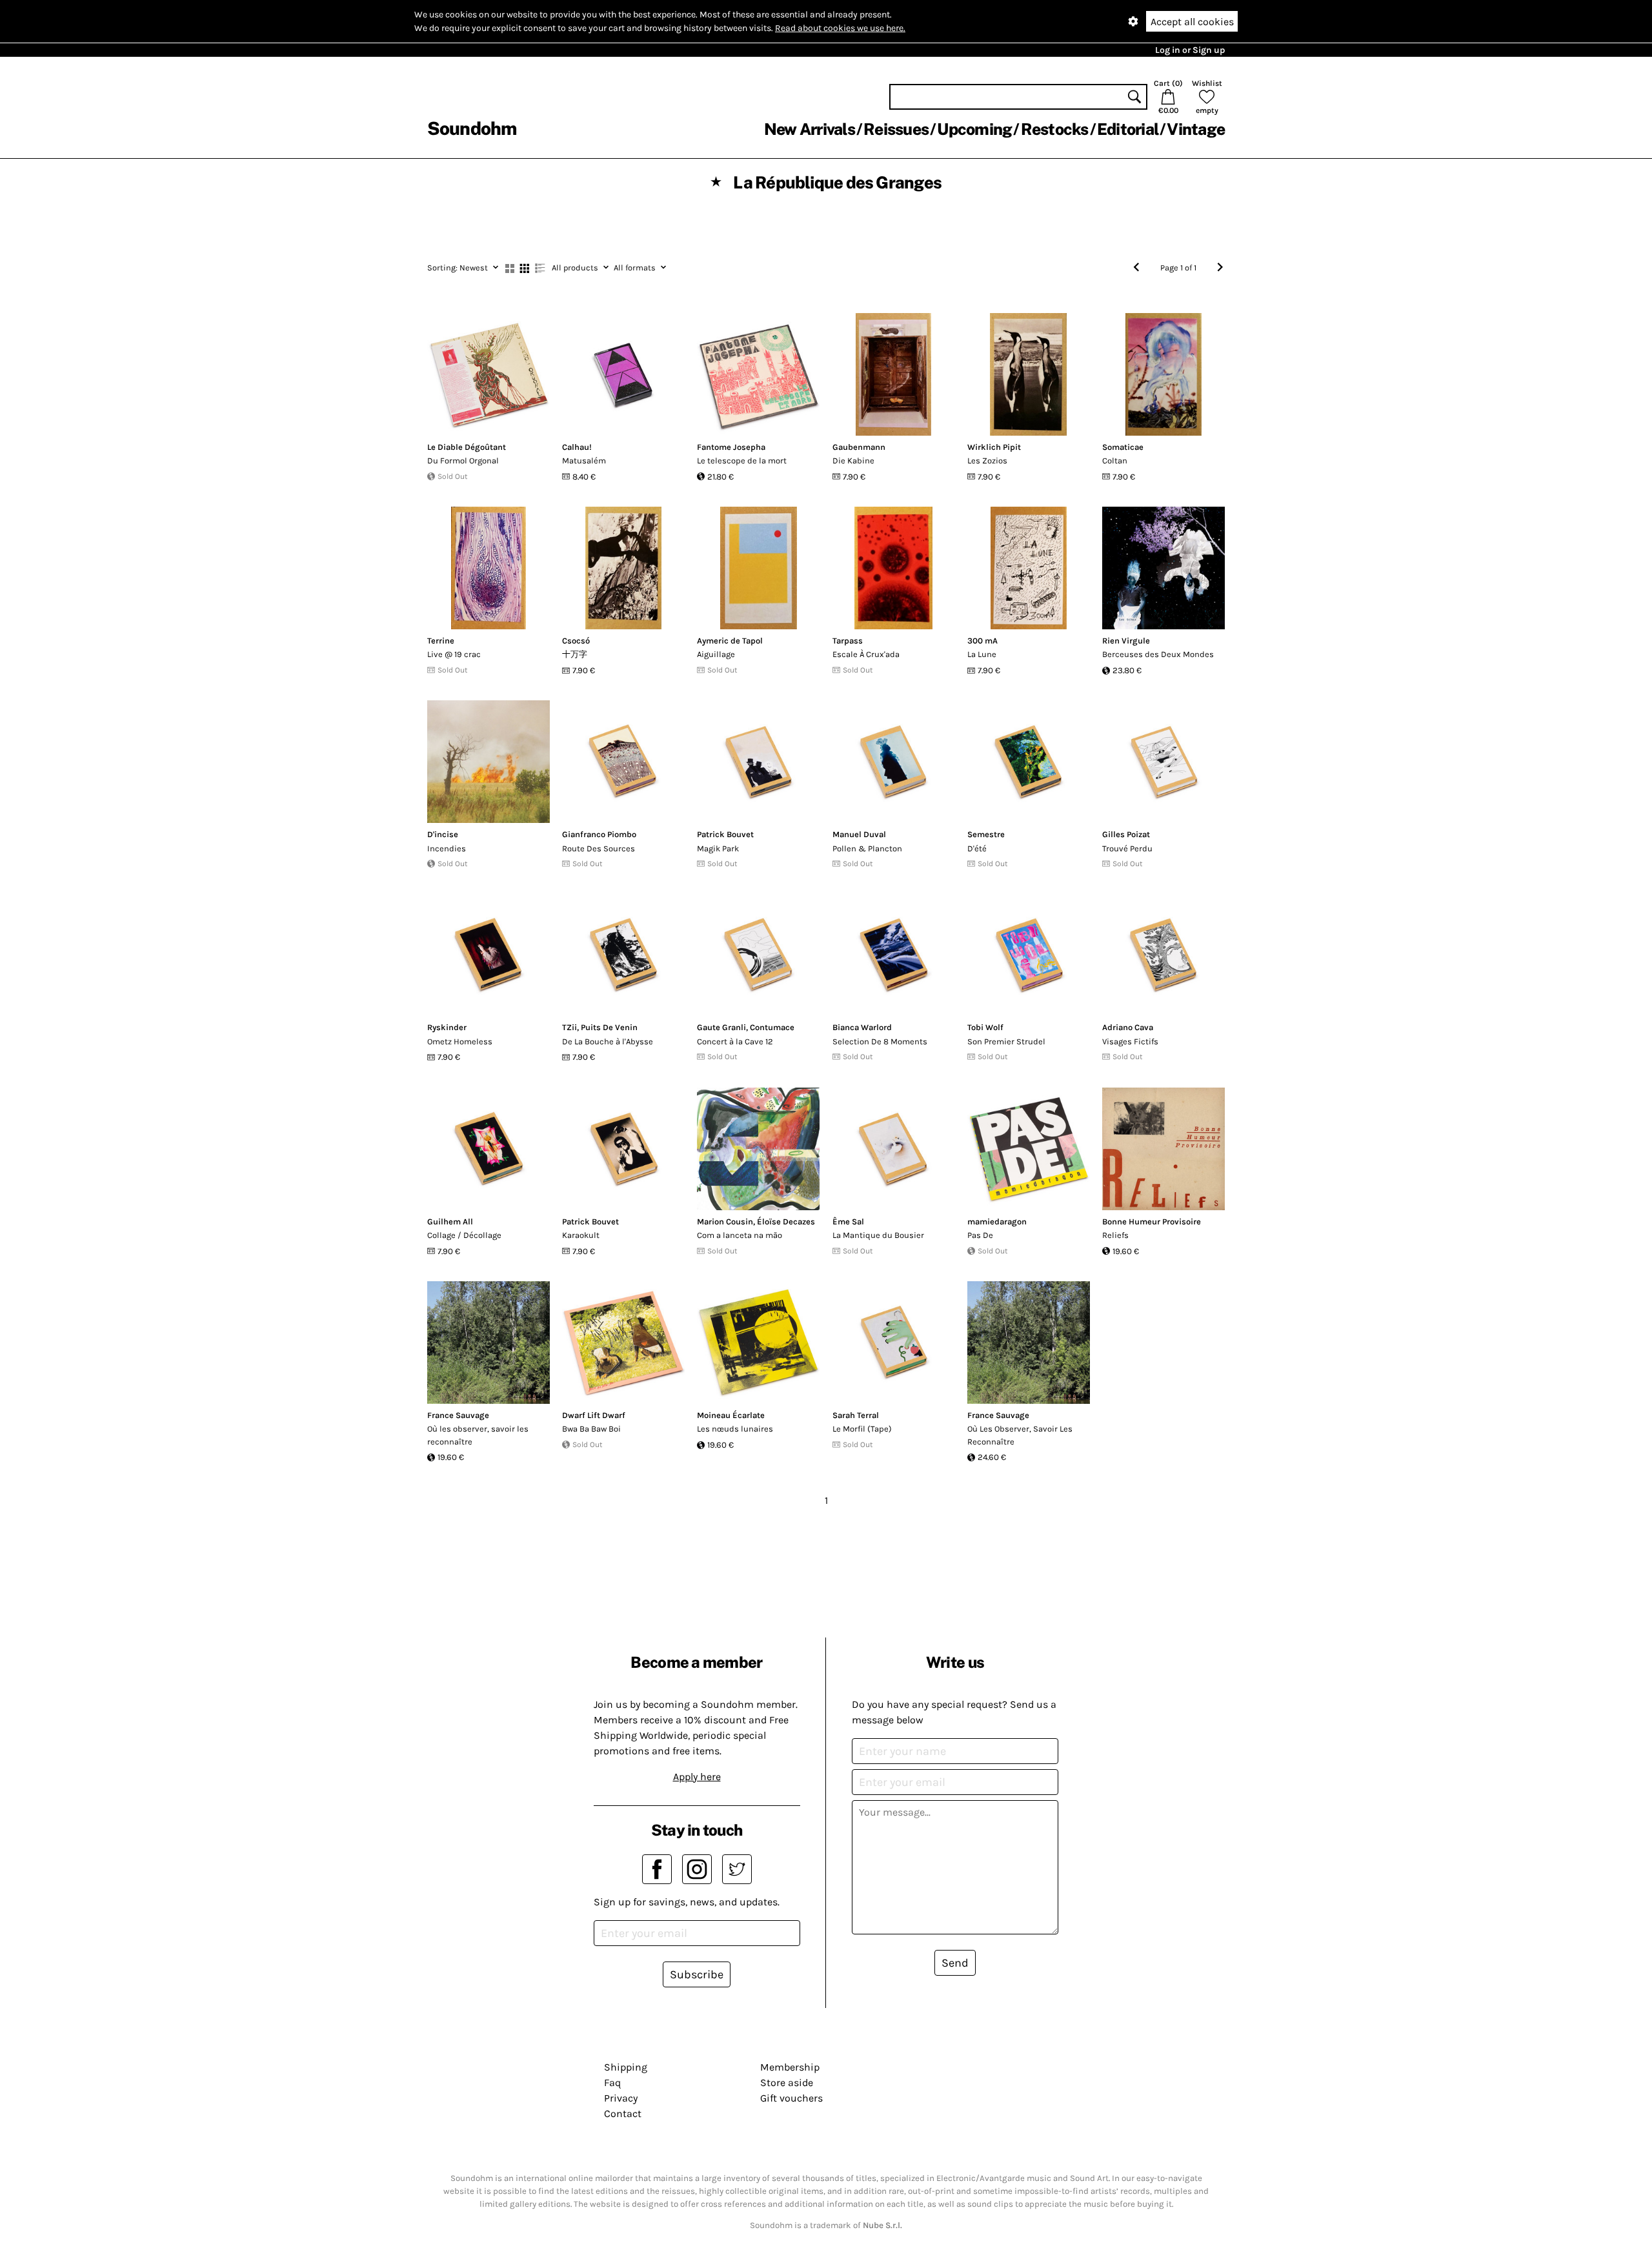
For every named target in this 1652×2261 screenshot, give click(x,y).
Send (955, 1963)
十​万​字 (575, 654)
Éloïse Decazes (786, 1222)
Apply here (697, 1777)
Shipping (626, 2067)
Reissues (896, 129)
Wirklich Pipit (994, 447)
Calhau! (577, 447)
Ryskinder (447, 1027)
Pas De (980, 1235)
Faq (612, 2083)
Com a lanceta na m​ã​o (740, 1235)
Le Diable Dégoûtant (467, 447)
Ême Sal (848, 1222)
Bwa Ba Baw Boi (591, 1429)
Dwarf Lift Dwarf (594, 1415)
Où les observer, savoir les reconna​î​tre (478, 1435)
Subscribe (697, 1974)
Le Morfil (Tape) (862, 1429)
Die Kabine (853, 461)
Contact (623, 2114)
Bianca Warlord (862, 1027)
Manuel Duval (859, 834)
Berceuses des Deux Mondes (1158, 654)
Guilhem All (450, 1222)
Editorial (1128, 129)
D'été (977, 848)
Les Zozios (987, 461)
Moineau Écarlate (731, 1415)
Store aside (787, 2083)
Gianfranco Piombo (599, 834)
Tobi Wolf (985, 1027)
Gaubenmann (859, 447)
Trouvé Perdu (1127, 848)
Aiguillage (716, 654)
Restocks (1055, 129)
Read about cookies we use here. (840, 28)
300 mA (982, 641)
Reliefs (1115, 1235)
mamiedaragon (997, 1222)
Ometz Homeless (460, 1041)
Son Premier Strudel (1006, 1041)
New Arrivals (810, 129)
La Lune (982, 654)
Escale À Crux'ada (866, 654)
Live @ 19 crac (454, 654)
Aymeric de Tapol (730, 641)
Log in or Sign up (1190, 50)
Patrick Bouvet (725, 834)
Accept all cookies (1192, 22)
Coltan (1115, 461)
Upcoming (974, 129)
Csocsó (576, 641)
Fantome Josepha (731, 447)
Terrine (441, 641)
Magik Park (718, 848)
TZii (569, 1027)
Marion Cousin (725, 1222)
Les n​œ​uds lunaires (735, 1429)
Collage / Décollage (464, 1235)
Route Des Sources (599, 848)
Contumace (772, 1027)
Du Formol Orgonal (463, 461)
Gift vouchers (791, 2098)
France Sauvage (458, 1415)
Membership (790, 2067)
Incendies (447, 848)
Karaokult (581, 1235)
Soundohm (472, 128)
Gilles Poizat (1126, 834)
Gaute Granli (721, 1027)
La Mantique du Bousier (878, 1235)
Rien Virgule (1126, 641)
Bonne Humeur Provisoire (1152, 1222)
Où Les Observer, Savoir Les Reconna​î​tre (1020, 1435)
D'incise (443, 834)
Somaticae (1123, 447)
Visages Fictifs (1130, 1041)
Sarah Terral (856, 1415)
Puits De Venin (609, 1027)
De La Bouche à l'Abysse (608, 1041)
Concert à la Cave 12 (735, 1041)
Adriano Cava (1128, 1027)
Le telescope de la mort (742, 461)
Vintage (1196, 129)
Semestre (986, 834)
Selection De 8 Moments (880, 1041)
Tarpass (848, 641)
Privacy (621, 2098)
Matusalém (584, 461)
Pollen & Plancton (867, 848)
